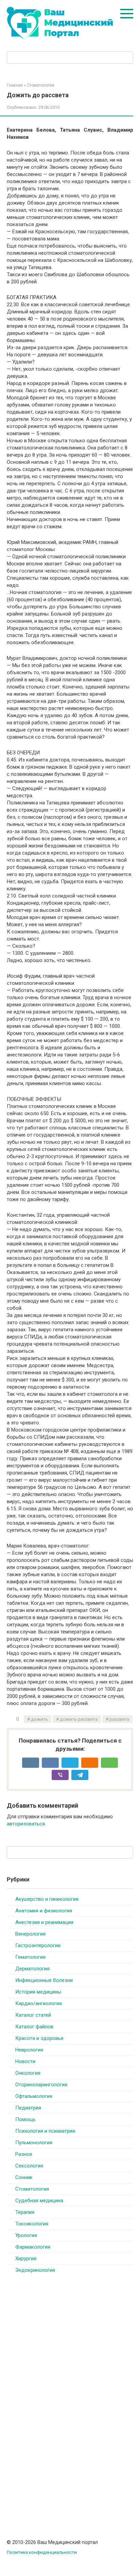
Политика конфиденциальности (42, 2552)
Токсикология (32, 2224)
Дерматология (32, 1969)
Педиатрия (28, 2108)
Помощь (25, 2119)
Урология (26, 2235)
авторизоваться (26, 1824)
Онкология (28, 2073)
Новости (25, 2061)
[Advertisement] (58, 2390)
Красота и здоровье (39, 2038)
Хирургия (26, 2259)
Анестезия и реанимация (44, 1922)
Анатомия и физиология (44, 1911)
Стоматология (32, 2189)
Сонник (24, 2177)
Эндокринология (35, 2270)
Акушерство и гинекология (47, 1899)
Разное (24, 2154)
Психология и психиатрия (45, 2131)
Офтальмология (34, 2096)
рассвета (119, 1719)
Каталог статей (33, 2015)
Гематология (30, 1957)
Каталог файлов (34, 2027)
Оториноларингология (41, 2085)
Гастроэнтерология (38, 1945)
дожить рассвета (79, 1719)
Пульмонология (34, 2143)
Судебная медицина (39, 2201)
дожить (39, 1719)
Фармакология (33, 2247)
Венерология (30, 1934)
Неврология (29, 2050)
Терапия (25, 2212)
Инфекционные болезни (44, 1980)
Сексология (29, 2166)
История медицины (38, 1992)
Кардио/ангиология (39, 2003)
